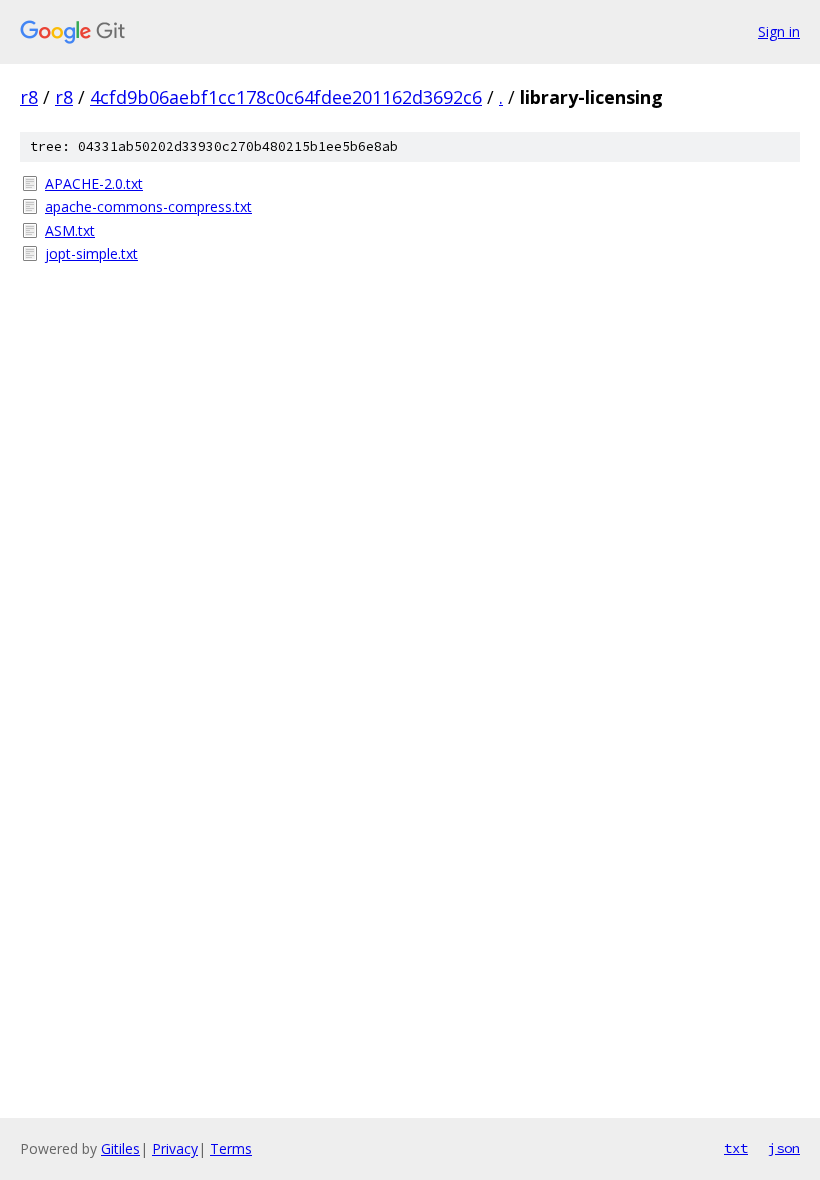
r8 (29, 97)
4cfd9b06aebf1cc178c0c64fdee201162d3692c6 (286, 97)
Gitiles (120, 1148)
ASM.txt (70, 230)
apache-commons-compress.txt (148, 206)
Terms (231, 1148)
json (784, 1148)
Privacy (175, 1148)
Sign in (779, 31)
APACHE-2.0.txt (94, 183)
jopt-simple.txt (91, 253)
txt (736, 1148)
